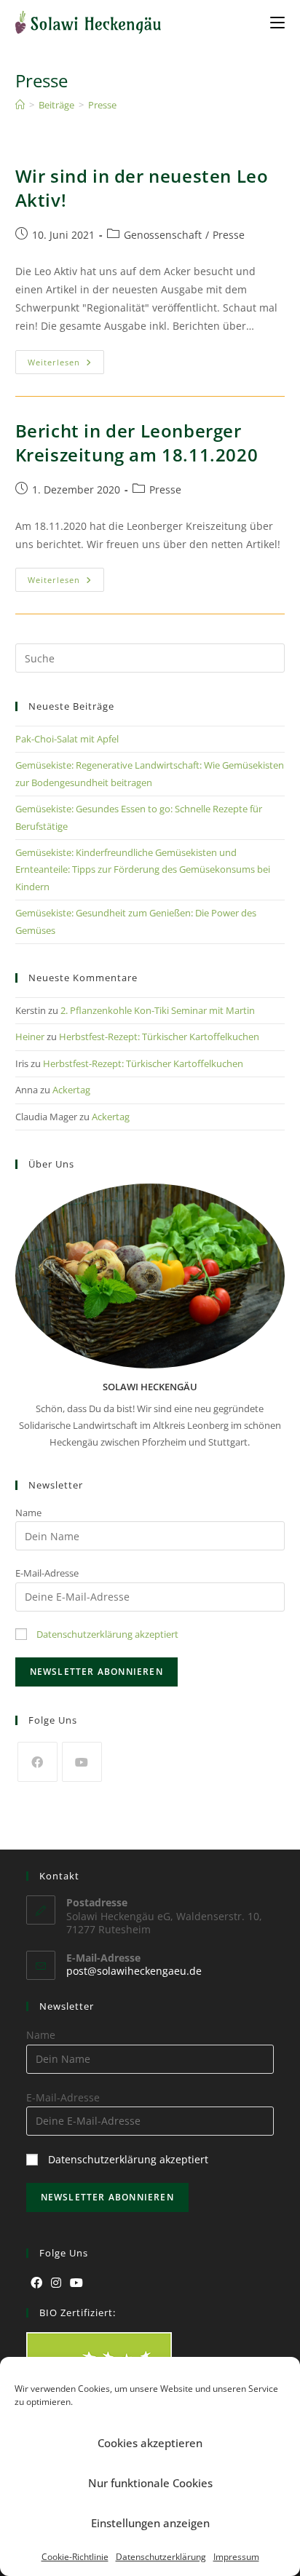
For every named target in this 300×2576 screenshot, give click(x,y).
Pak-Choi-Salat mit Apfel (67, 739)
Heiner (30, 1037)
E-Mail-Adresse (47, 1573)
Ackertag (71, 1090)
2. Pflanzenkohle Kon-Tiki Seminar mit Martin (158, 1010)
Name (28, 1513)
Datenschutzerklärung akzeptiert (107, 1634)
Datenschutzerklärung (161, 2557)
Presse (102, 105)
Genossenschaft (163, 235)
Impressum (236, 2557)
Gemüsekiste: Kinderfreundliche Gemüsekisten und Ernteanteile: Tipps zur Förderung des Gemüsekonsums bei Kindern (143, 869)
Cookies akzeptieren (150, 2443)
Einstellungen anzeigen (150, 2523)
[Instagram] (56, 2283)
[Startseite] (20, 105)
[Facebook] (37, 1762)
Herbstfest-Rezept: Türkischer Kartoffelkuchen (159, 1037)
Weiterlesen (66, 359)
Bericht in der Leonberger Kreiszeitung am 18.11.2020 (137, 443)
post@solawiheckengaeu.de (134, 1971)
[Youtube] (82, 1762)
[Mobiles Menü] (277, 22)
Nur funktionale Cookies (150, 2483)
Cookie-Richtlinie (75, 2557)
